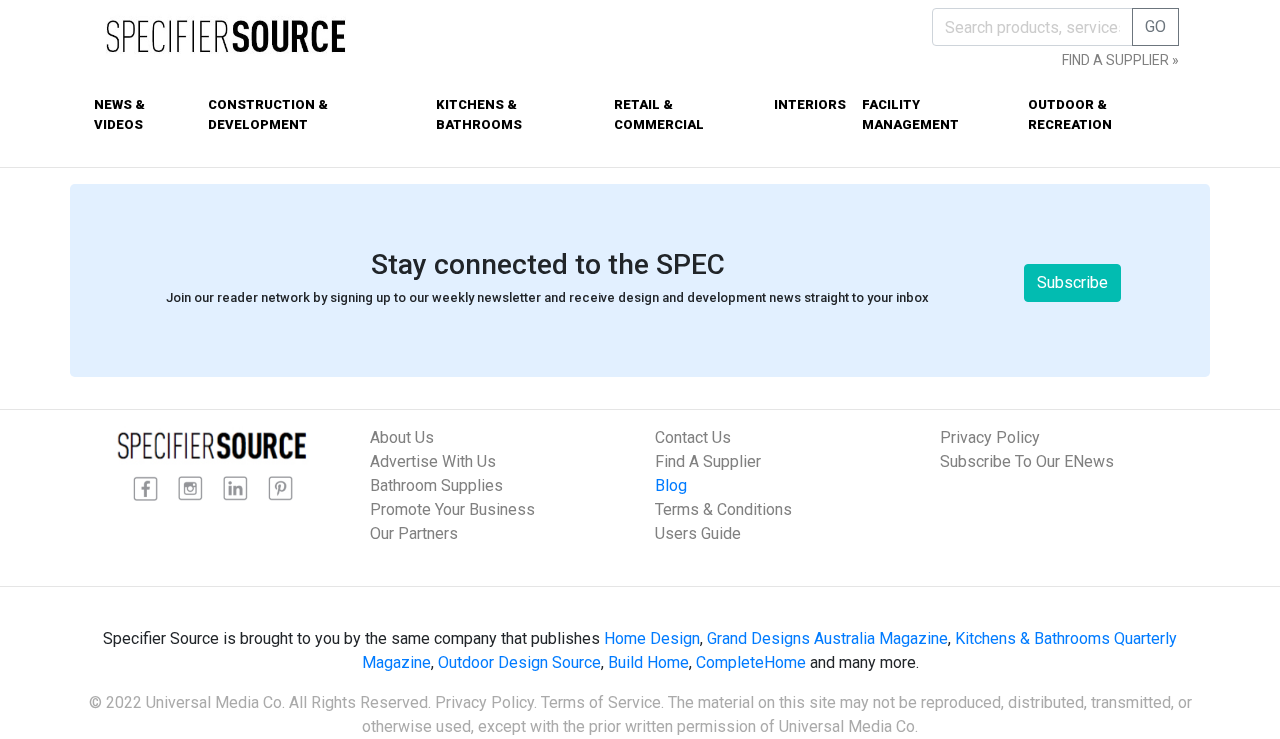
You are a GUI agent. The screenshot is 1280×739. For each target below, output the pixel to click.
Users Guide (698, 533)
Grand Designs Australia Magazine (827, 638)
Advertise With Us (433, 461)
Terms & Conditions (723, 509)
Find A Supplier (708, 461)
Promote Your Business (452, 509)
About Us (402, 437)
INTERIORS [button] (810, 104)
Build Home (648, 662)
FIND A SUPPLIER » (1120, 60)
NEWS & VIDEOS (119, 114)
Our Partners (414, 533)
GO (1155, 26)
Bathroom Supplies (436, 485)
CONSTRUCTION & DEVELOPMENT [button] (268, 114)
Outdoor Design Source (519, 662)
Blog (671, 485)
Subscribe (1072, 282)
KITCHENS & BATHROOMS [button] (479, 114)
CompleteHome (751, 662)
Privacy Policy (990, 437)
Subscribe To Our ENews (1027, 461)
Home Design (652, 638)
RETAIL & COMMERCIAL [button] (659, 114)
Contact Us (693, 437)
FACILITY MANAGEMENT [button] (910, 114)
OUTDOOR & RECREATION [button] (1070, 114)
